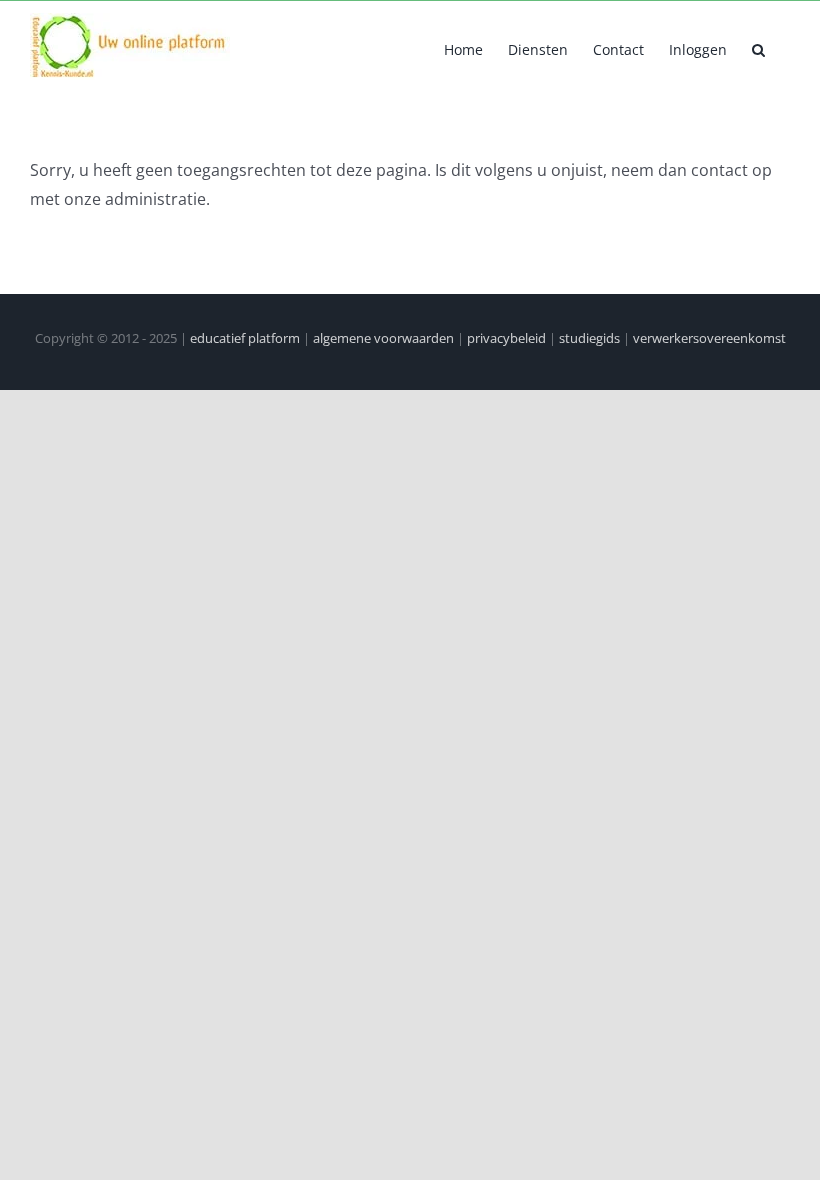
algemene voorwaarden (383, 338)
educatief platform (245, 338)
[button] (758, 48)
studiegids (589, 338)
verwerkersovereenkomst (709, 338)
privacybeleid (506, 338)
